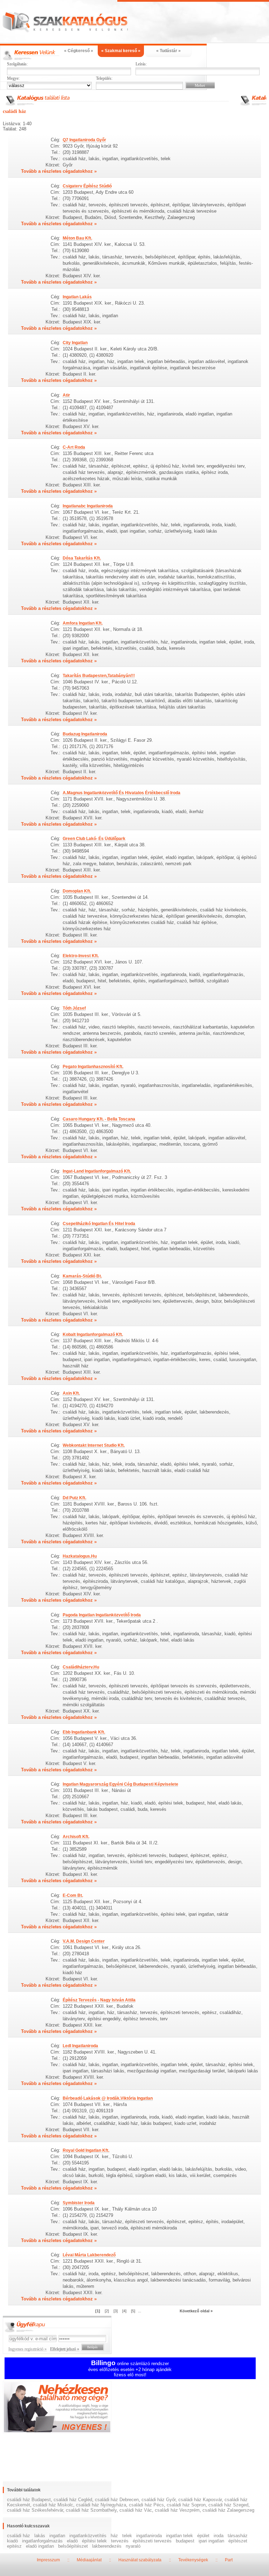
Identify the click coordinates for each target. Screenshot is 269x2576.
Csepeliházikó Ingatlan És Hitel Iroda (99, 1224)
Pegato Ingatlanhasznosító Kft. (93, 1067)
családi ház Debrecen (117, 2500)
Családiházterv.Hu (81, 1667)
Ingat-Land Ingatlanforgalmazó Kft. (97, 1171)
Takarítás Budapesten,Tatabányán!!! (99, 676)
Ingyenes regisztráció (135, 2408)
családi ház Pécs (146, 2505)
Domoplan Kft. (77, 891)
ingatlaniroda (149, 2536)
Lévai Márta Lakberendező (89, 2255)
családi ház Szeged (228, 2505)
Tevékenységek (193, 2560)
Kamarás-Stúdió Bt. (82, 1276)
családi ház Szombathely (91, 2510)
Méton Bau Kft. (77, 238)
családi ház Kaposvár (200, 2500)
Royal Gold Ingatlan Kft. (86, 2150)
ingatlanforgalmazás (42, 2541)
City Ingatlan (75, 343)
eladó (72, 2541)
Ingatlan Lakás (77, 297)
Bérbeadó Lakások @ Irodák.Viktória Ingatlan (108, 2098)
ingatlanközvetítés (88, 2536)
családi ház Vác (136, 2510)
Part (229, 2560)
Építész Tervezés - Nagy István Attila (99, 2000)
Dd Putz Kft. (74, 1498)
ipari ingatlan (211, 2541)
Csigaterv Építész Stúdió (87, 186)
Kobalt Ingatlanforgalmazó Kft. (93, 1335)
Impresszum (48, 2560)
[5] (133, 2311)
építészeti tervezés (152, 2541)
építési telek (94, 2541)
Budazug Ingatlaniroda (85, 734)
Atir (66, 395)
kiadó (12, 2541)
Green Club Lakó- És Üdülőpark (94, 839)
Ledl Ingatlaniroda (80, 2046)
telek (127, 2536)
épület (203, 2536)
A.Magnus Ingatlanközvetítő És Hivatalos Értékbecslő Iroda (122, 793)
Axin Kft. (71, 1393)
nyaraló (133, 2546)
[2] (107, 2311)
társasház (238, 2536)
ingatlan (57, 2536)
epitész (14, 2546)
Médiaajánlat (89, 2560)
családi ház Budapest (29, 2500)
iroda (219, 2536)
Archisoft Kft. (76, 1837)
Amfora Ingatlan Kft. (83, 623)
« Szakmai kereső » (121, 51)
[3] (116, 2311)
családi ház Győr (158, 2500)
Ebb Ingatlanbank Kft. (84, 1732)
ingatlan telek (180, 2536)
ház (114, 2536)
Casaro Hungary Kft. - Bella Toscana (99, 1119)
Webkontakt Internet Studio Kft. (94, 1445)
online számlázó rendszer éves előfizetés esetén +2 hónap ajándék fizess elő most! (130, 2369)
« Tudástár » (168, 51)
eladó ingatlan (40, 2546)
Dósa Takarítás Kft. (82, 558)
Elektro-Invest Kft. (81, 956)
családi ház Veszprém (177, 2510)
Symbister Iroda (79, 2203)
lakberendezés (107, 2546)
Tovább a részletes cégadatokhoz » (59, 171)
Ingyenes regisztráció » (27, 2349)
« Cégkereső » (79, 51)
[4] (124, 2311)
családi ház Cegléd (73, 2500)
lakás (40, 2536)
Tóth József (74, 1008)
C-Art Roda (74, 447)
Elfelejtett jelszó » (65, 2349)
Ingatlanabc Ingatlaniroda (88, 506)
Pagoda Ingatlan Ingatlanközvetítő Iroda (102, 1615)
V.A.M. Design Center (84, 1941)
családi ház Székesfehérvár (35, 2510)
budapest (185, 2541)
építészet (238, 2541)
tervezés (120, 2541)
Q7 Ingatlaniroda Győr (84, 140)
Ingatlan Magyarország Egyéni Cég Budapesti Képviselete (120, 1784)
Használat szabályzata (140, 2560)
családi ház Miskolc (53, 2505)
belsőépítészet (73, 2546)
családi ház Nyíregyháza (101, 2505)
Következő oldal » (196, 2311)
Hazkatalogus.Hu (80, 1556)
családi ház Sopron (186, 2505)
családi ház (19, 2536)
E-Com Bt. (73, 1895)
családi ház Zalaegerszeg (228, 2510)
